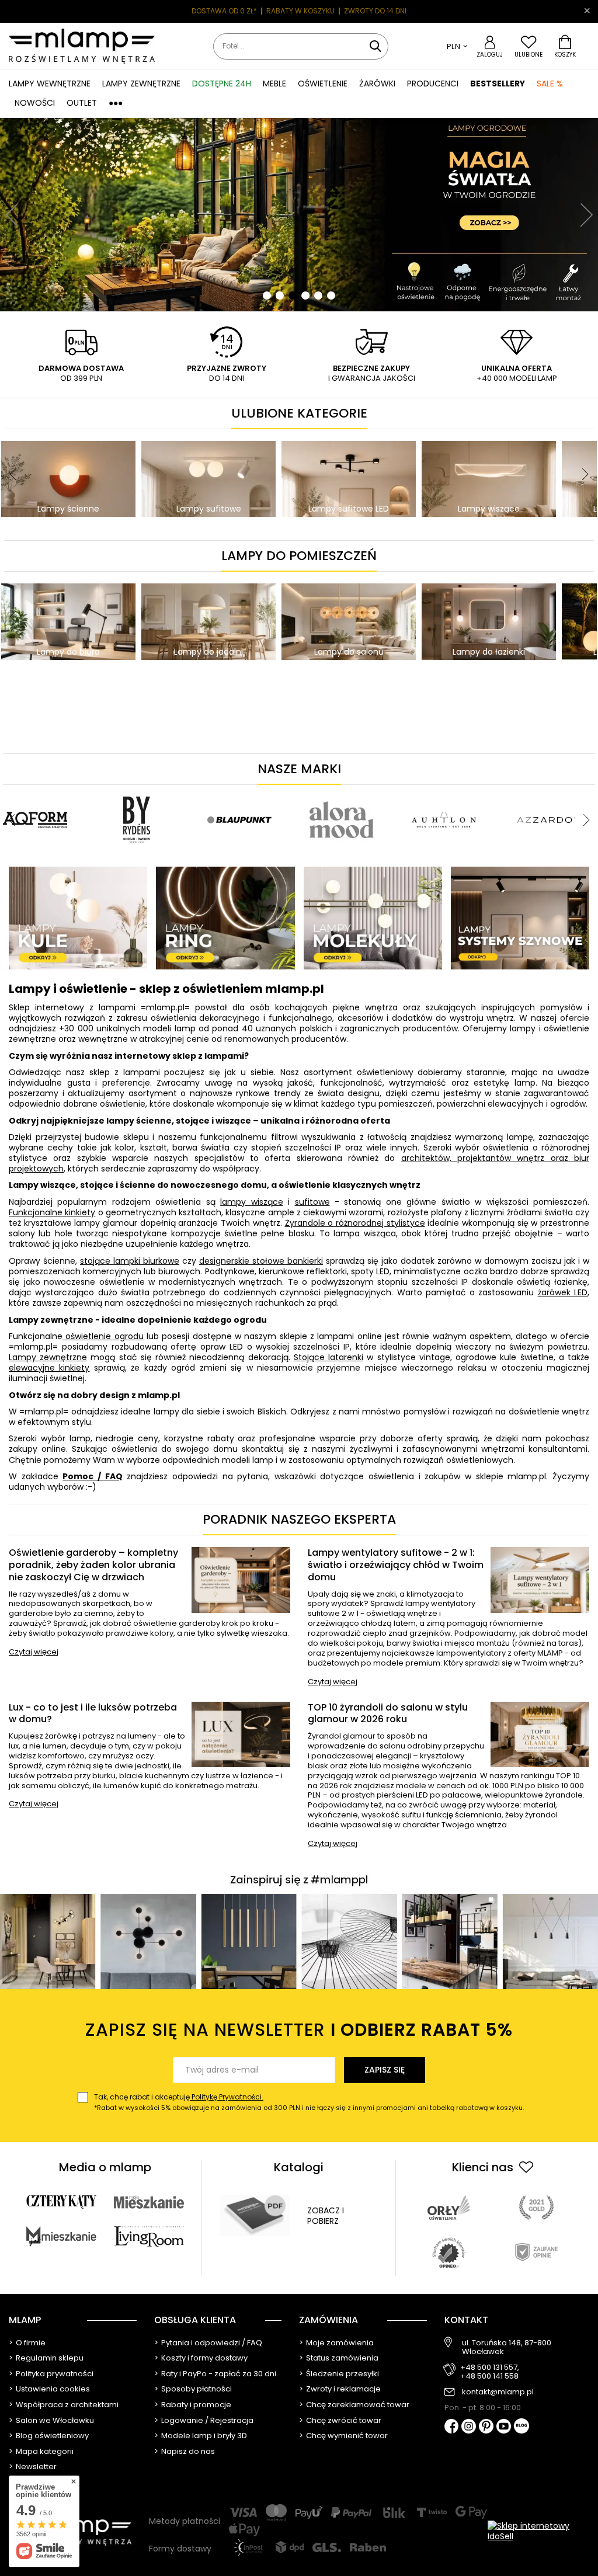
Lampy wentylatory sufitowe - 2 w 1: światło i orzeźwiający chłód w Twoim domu (396, 1565)
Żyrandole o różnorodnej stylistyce (355, 1223)
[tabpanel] (299, 215)
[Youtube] (504, 2427)
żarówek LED (563, 1292)
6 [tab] (331, 296)
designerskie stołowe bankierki (261, 1261)
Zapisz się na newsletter (299, 2030)
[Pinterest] (486, 2427)
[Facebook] (452, 2427)
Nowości (35, 103)
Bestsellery (498, 84)
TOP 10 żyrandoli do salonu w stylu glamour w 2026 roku (388, 1714)
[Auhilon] (444, 790)
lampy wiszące (251, 1202)
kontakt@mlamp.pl (498, 2392)
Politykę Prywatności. (227, 2097)
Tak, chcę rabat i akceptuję (309, 2102)
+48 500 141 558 (489, 2376)
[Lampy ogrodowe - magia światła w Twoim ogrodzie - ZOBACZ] (299, 215)
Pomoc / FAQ (92, 1476)
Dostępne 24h (222, 84)
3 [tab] (293, 296)
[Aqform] (35, 790)
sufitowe (312, 1202)
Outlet (82, 103)
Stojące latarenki (328, 1357)
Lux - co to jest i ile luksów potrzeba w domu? (93, 1714)
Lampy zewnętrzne (48, 1357)
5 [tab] (318, 296)
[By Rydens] (137, 790)
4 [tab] (305, 296)
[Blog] (521, 2427)
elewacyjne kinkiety (49, 1368)
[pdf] (255, 2216)
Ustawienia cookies (53, 2389)
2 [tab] (280, 296)
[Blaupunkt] (239, 790)
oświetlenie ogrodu (103, 1336)
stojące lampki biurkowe (130, 1261)
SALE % (550, 84)
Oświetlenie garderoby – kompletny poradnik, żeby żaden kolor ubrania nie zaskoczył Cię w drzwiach (93, 1565)
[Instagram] (469, 2427)
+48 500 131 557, (490, 2368)
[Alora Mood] (342, 790)
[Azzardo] (546, 790)
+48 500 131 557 (391, 11)
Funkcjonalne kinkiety (52, 1212)
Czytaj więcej (34, 1652)
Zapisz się (385, 2070)
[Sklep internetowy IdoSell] (538, 2531)
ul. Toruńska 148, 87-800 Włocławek (507, 2347)
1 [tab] (267, 296)
